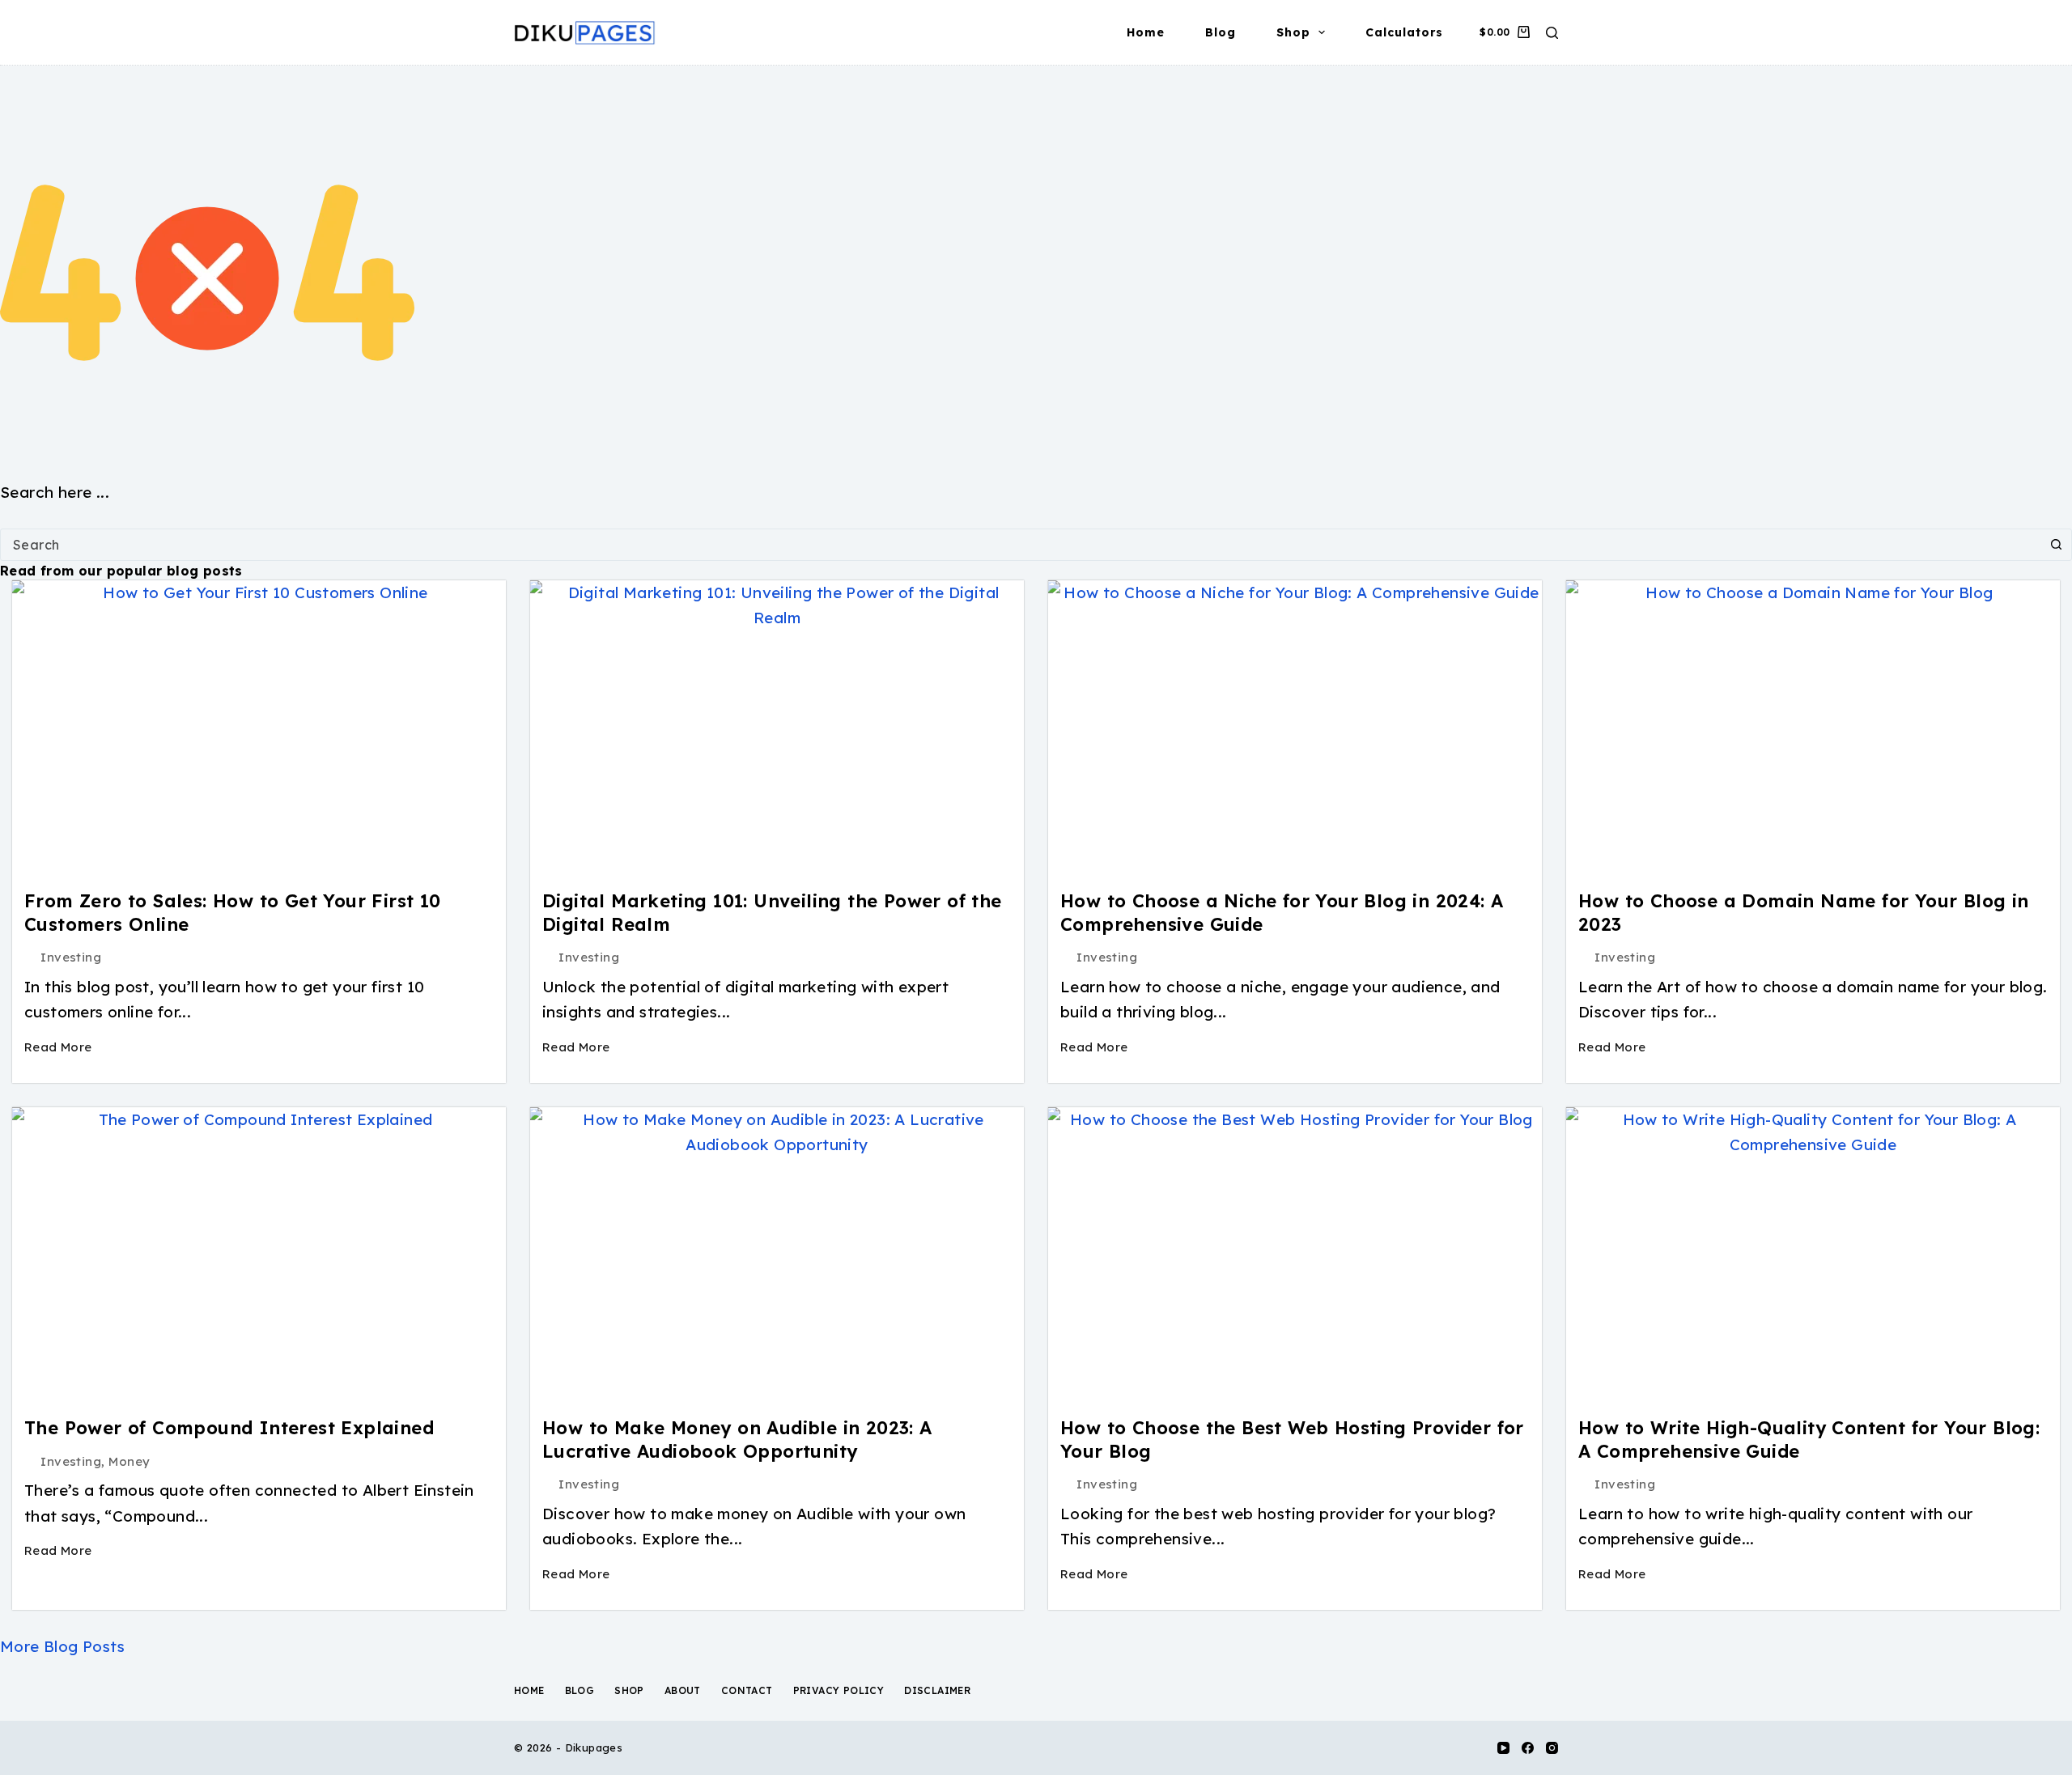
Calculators (1404, 32)
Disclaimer (937, 1690)
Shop (1293, 32)
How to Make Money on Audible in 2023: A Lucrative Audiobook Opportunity (737, 1440)
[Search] (1552, 33)
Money (129, 1461)
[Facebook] (1528, 1748)
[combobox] (1021, 545)
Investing (71, 957)
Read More (58, 1047)
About (683, 1690)
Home (1146, 32)
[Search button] (2056, 545)
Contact (747, 1690)
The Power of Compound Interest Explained (229, 1428)
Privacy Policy (839, 1690)
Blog (1221, 32)
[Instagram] (1552, 1748)
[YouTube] (1503, 1748)
